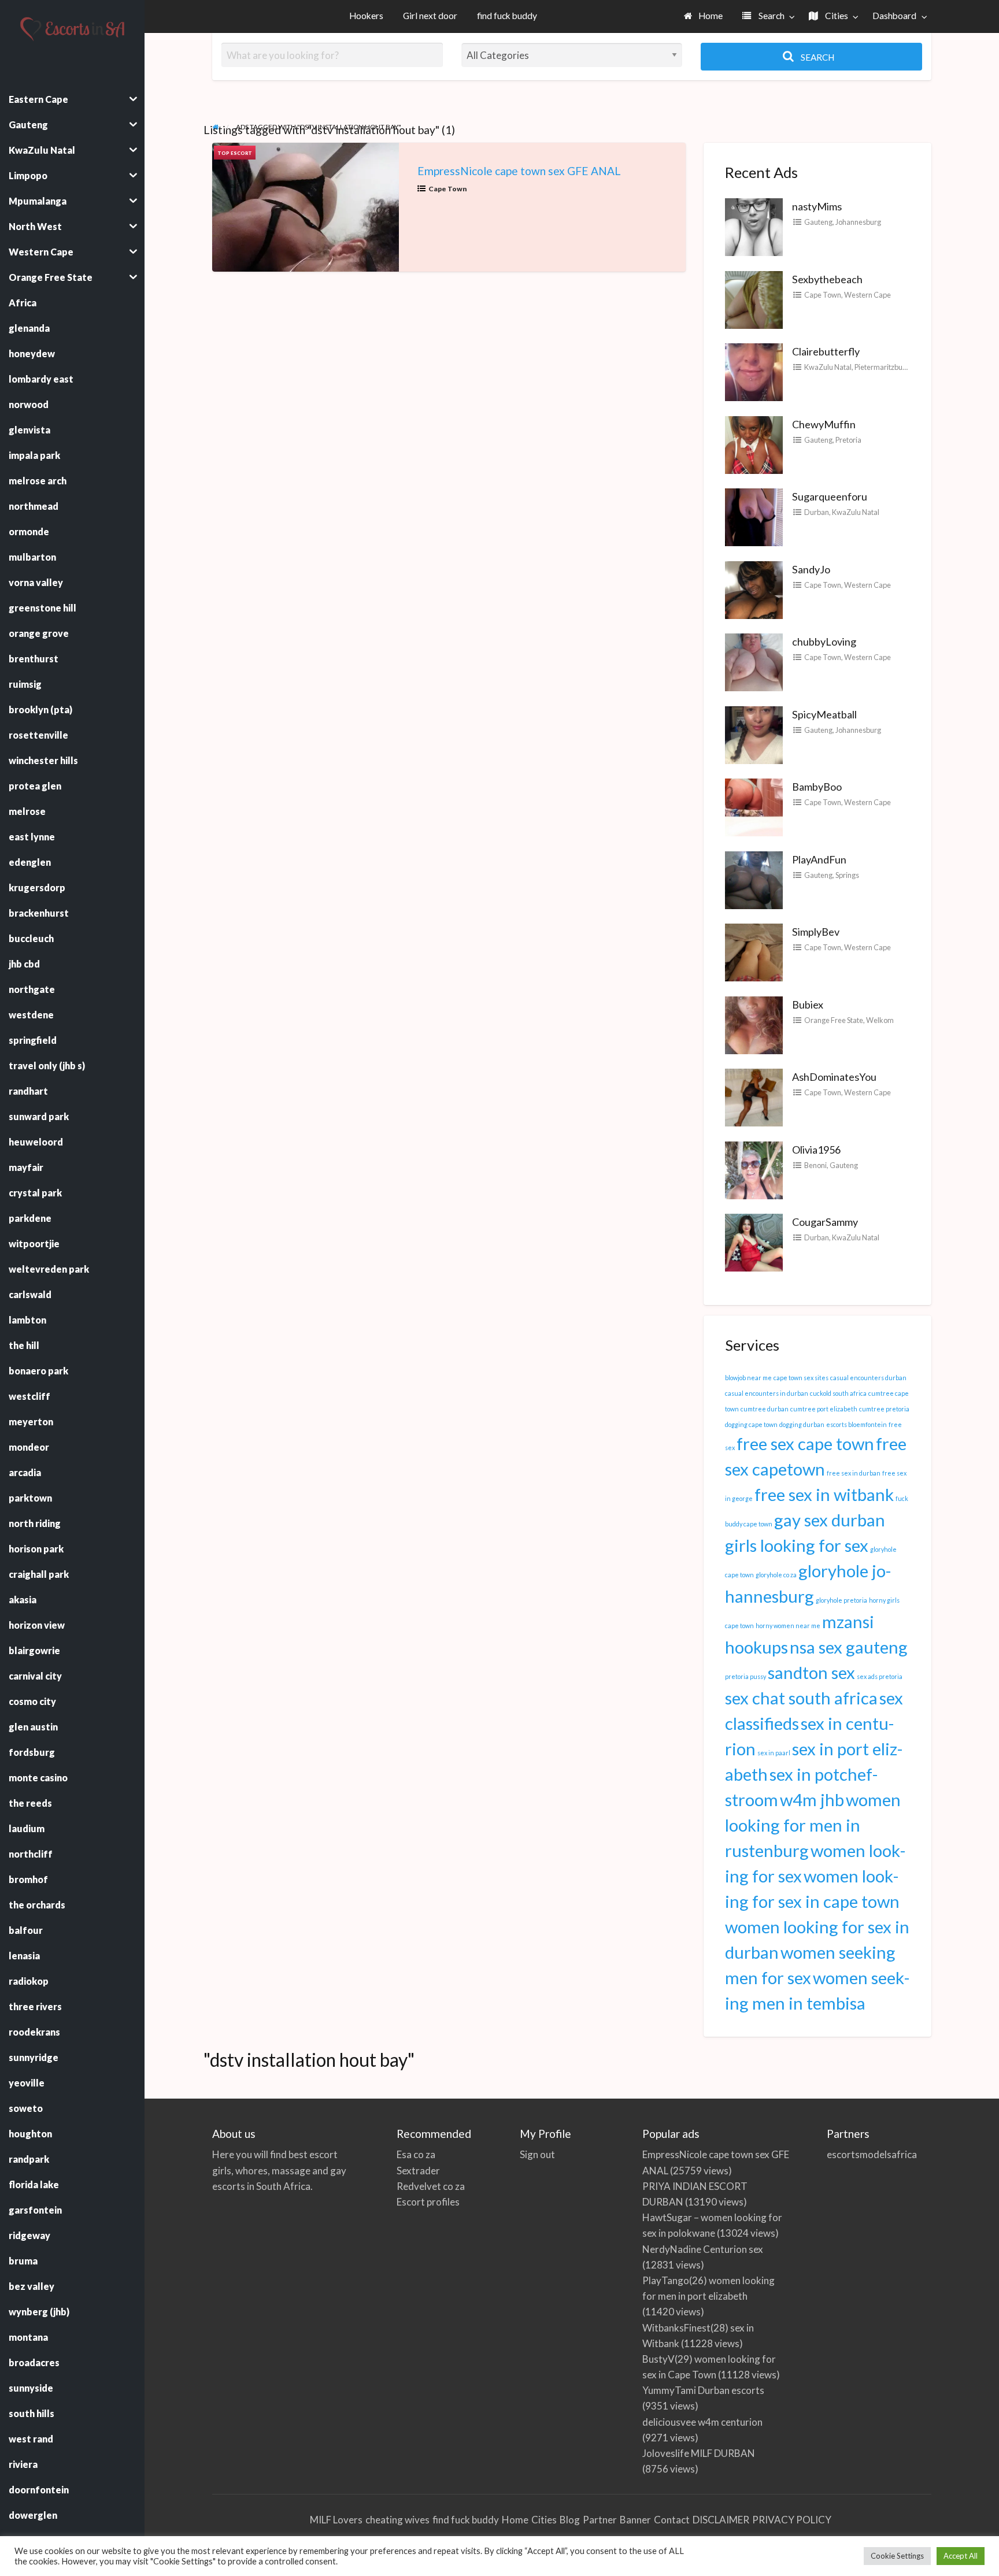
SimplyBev (816, 932)
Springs (847, 875)
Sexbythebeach (827, 279)
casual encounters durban (868, 1378)
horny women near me (788, 1626)
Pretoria (848, 440)
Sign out (537, 2154)
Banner (635, 2520)
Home (710, 16)
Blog (570, 2520)
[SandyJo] (754, 588)
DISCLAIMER (721, 2520)
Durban (817, 512)
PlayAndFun (819, 859)
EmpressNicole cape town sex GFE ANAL (519, 171)
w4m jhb (812, 1800)
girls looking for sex (797, 1545)
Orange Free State (834, 1020)
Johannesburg (858, 222)
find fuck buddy (507, 16)
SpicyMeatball (824, 714)
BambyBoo (817, 787)
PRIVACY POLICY (792, 2520)
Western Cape (867, 295)
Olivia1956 (816, 1150)
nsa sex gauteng (849, 1647)
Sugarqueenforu (830, 496)
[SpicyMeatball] (754, 733)
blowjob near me (748, 1378)
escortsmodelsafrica (870, 2154)
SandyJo (811, 569)
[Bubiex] (754, 1024)
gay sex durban (830, 1520)
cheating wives (397, 2520)
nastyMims (817, 206)
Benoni (815, 1165)
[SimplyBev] (754, 951)
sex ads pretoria (880, 1676)
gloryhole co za (776, 1575)
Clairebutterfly (826, 351)
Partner (600, 2520)
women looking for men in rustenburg (813, 1825)
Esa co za (416, 2154)
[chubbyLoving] (754, 661)
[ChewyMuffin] (754, 443)
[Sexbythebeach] (754, 298)
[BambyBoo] (754, 806)
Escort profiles (428, 2202)
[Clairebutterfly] (754, 371)
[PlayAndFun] (754, 879)
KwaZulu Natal (828, 367)
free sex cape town (805, 1443)
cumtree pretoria (884, 1409)
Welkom (880, 1020)
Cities (836, 16)
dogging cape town (751, 1424)
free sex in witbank (824, 1494)
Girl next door (430, 16)
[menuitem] (704, 16)
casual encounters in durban (767, 1393)
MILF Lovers (336, 2520)
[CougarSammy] (754, 1241)
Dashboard (894, 16)
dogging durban (802, 1424)
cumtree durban (765, 1409)
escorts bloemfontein (856, 1424)
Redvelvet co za (431, 2186)
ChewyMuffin (824, 424)
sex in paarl (774, 1753)
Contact (672, 2520)
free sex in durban (854, 1473)
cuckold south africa (838, 1393)
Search (771, 16)
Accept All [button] (961, 2556)
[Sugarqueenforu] (754, 516)
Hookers (366, 16)
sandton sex (811, 1672)
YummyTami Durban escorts (703, 2390)
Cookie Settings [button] (897, 2556)
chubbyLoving (824, 642)
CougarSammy (825, 1222)
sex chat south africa (801, 1698)
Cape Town (448, 189)
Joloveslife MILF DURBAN (699, 2453)
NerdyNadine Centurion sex (703, 2249)
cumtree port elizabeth (824, 1409)
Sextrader (418, 2171)
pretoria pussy (745, 1676)
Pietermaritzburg (882, 367)
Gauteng (818, 222)
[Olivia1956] (754, 1169)
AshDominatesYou (834, 1077)
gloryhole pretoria (841, 1600)
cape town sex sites (801, 1378)
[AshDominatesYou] (754, 1096)
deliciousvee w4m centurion (702, 2422)
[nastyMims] (754, 226)
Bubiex (808, 1005)
